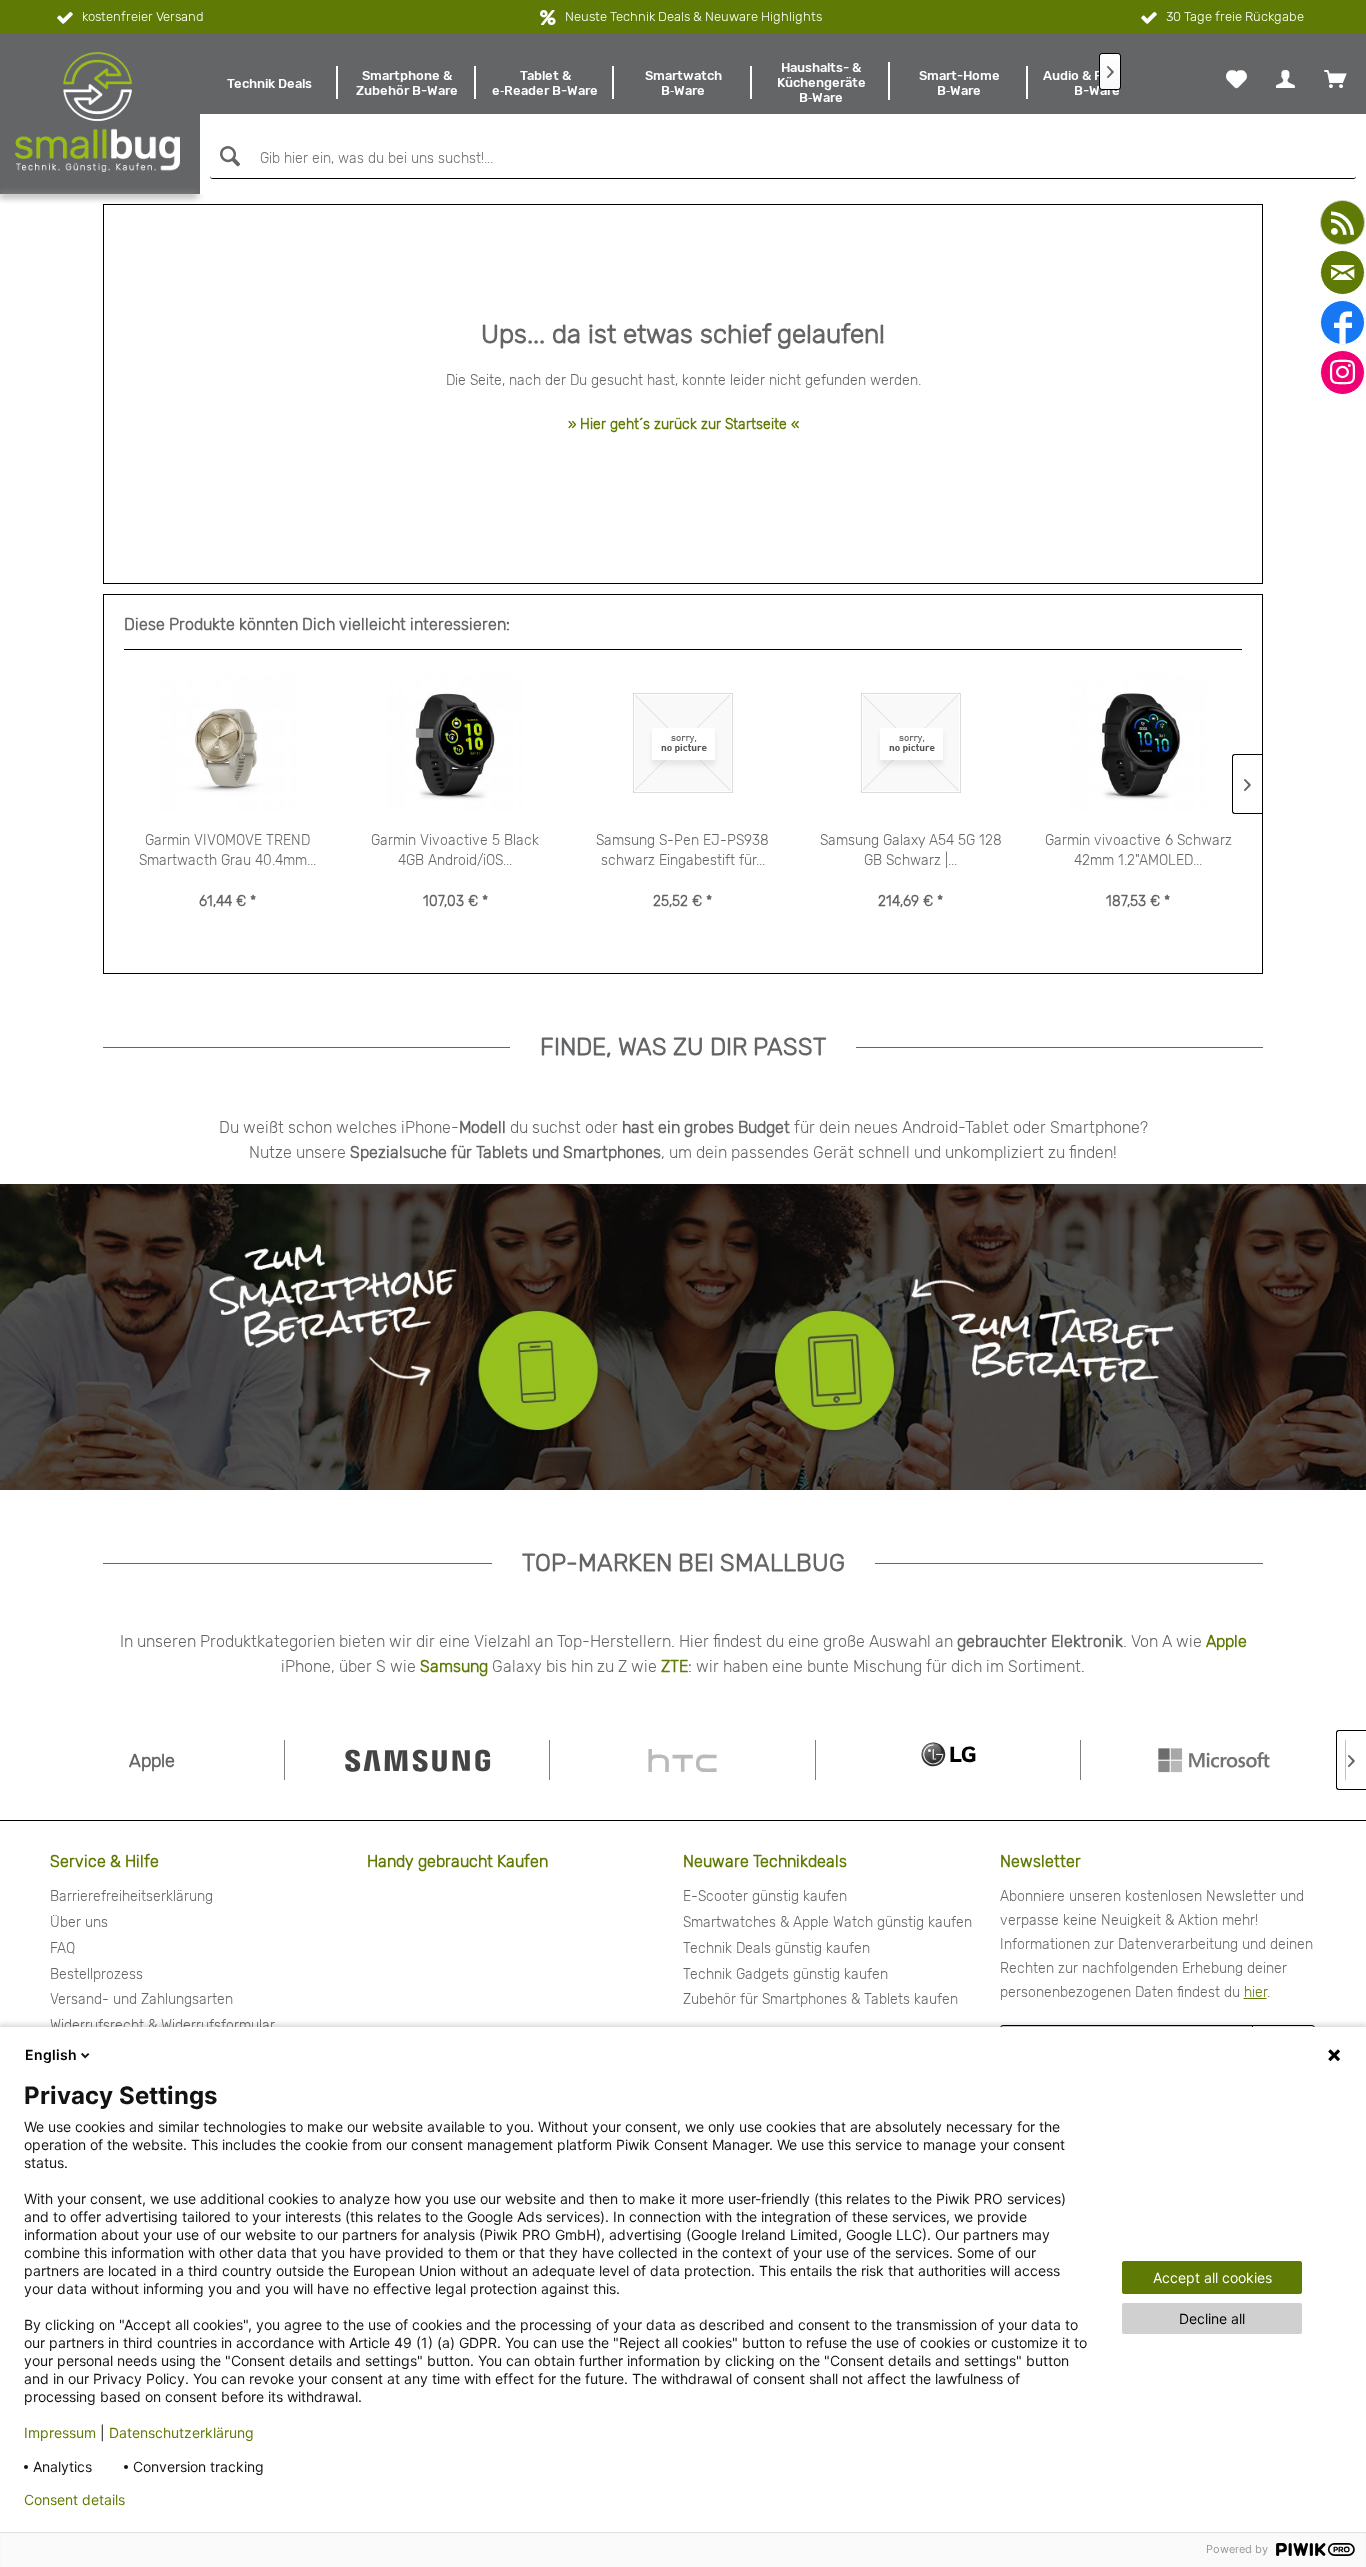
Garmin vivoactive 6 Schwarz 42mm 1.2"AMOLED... (1138, 850)
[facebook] (1342, 322)
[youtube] (1342, 222)
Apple (1226, 1641)
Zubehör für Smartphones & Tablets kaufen (820, 1999)
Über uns (79, 1922)
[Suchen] (227, 156)
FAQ (62, 1948)
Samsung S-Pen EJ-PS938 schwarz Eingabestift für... (682, 850)
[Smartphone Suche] (328, 1337)
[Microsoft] (1213, 1760)
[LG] (948, 1760)
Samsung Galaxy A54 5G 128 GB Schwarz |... (911, 850)
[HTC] (682, 1760)
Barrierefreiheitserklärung (131, 1896)
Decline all (1212, 2318)
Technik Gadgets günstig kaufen (785, 1974)
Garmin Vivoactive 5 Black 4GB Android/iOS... (455, 850)
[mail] (1342, 272)
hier (1255, 1992)
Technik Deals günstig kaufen (776, 1948)
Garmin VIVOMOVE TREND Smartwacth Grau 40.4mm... (227, 850)
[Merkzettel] (1236, 79)
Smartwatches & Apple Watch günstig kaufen (827, 1922)
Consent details (74, 2500)
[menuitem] (269, 83)
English (51, 2054)
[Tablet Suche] (959, 1337)
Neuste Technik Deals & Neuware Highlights (693, 16)
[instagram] (1342, 372)
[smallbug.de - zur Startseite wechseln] (97, 112)
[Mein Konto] (1285, 79)
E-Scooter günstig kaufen (765, 1896)
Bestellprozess (96, 1974)
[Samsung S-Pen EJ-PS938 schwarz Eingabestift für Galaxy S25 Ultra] (683, 743)
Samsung (454, 1666)
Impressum (60, 2432)
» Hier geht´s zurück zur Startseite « (683, 424)
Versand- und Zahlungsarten (141, 1999)
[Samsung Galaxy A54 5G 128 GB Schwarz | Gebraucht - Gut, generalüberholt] (911, 743)
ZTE (674, 1666)
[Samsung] (417, 1760)
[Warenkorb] (1335, 79)
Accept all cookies (1212, 2277)
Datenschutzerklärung (181, 2432)
